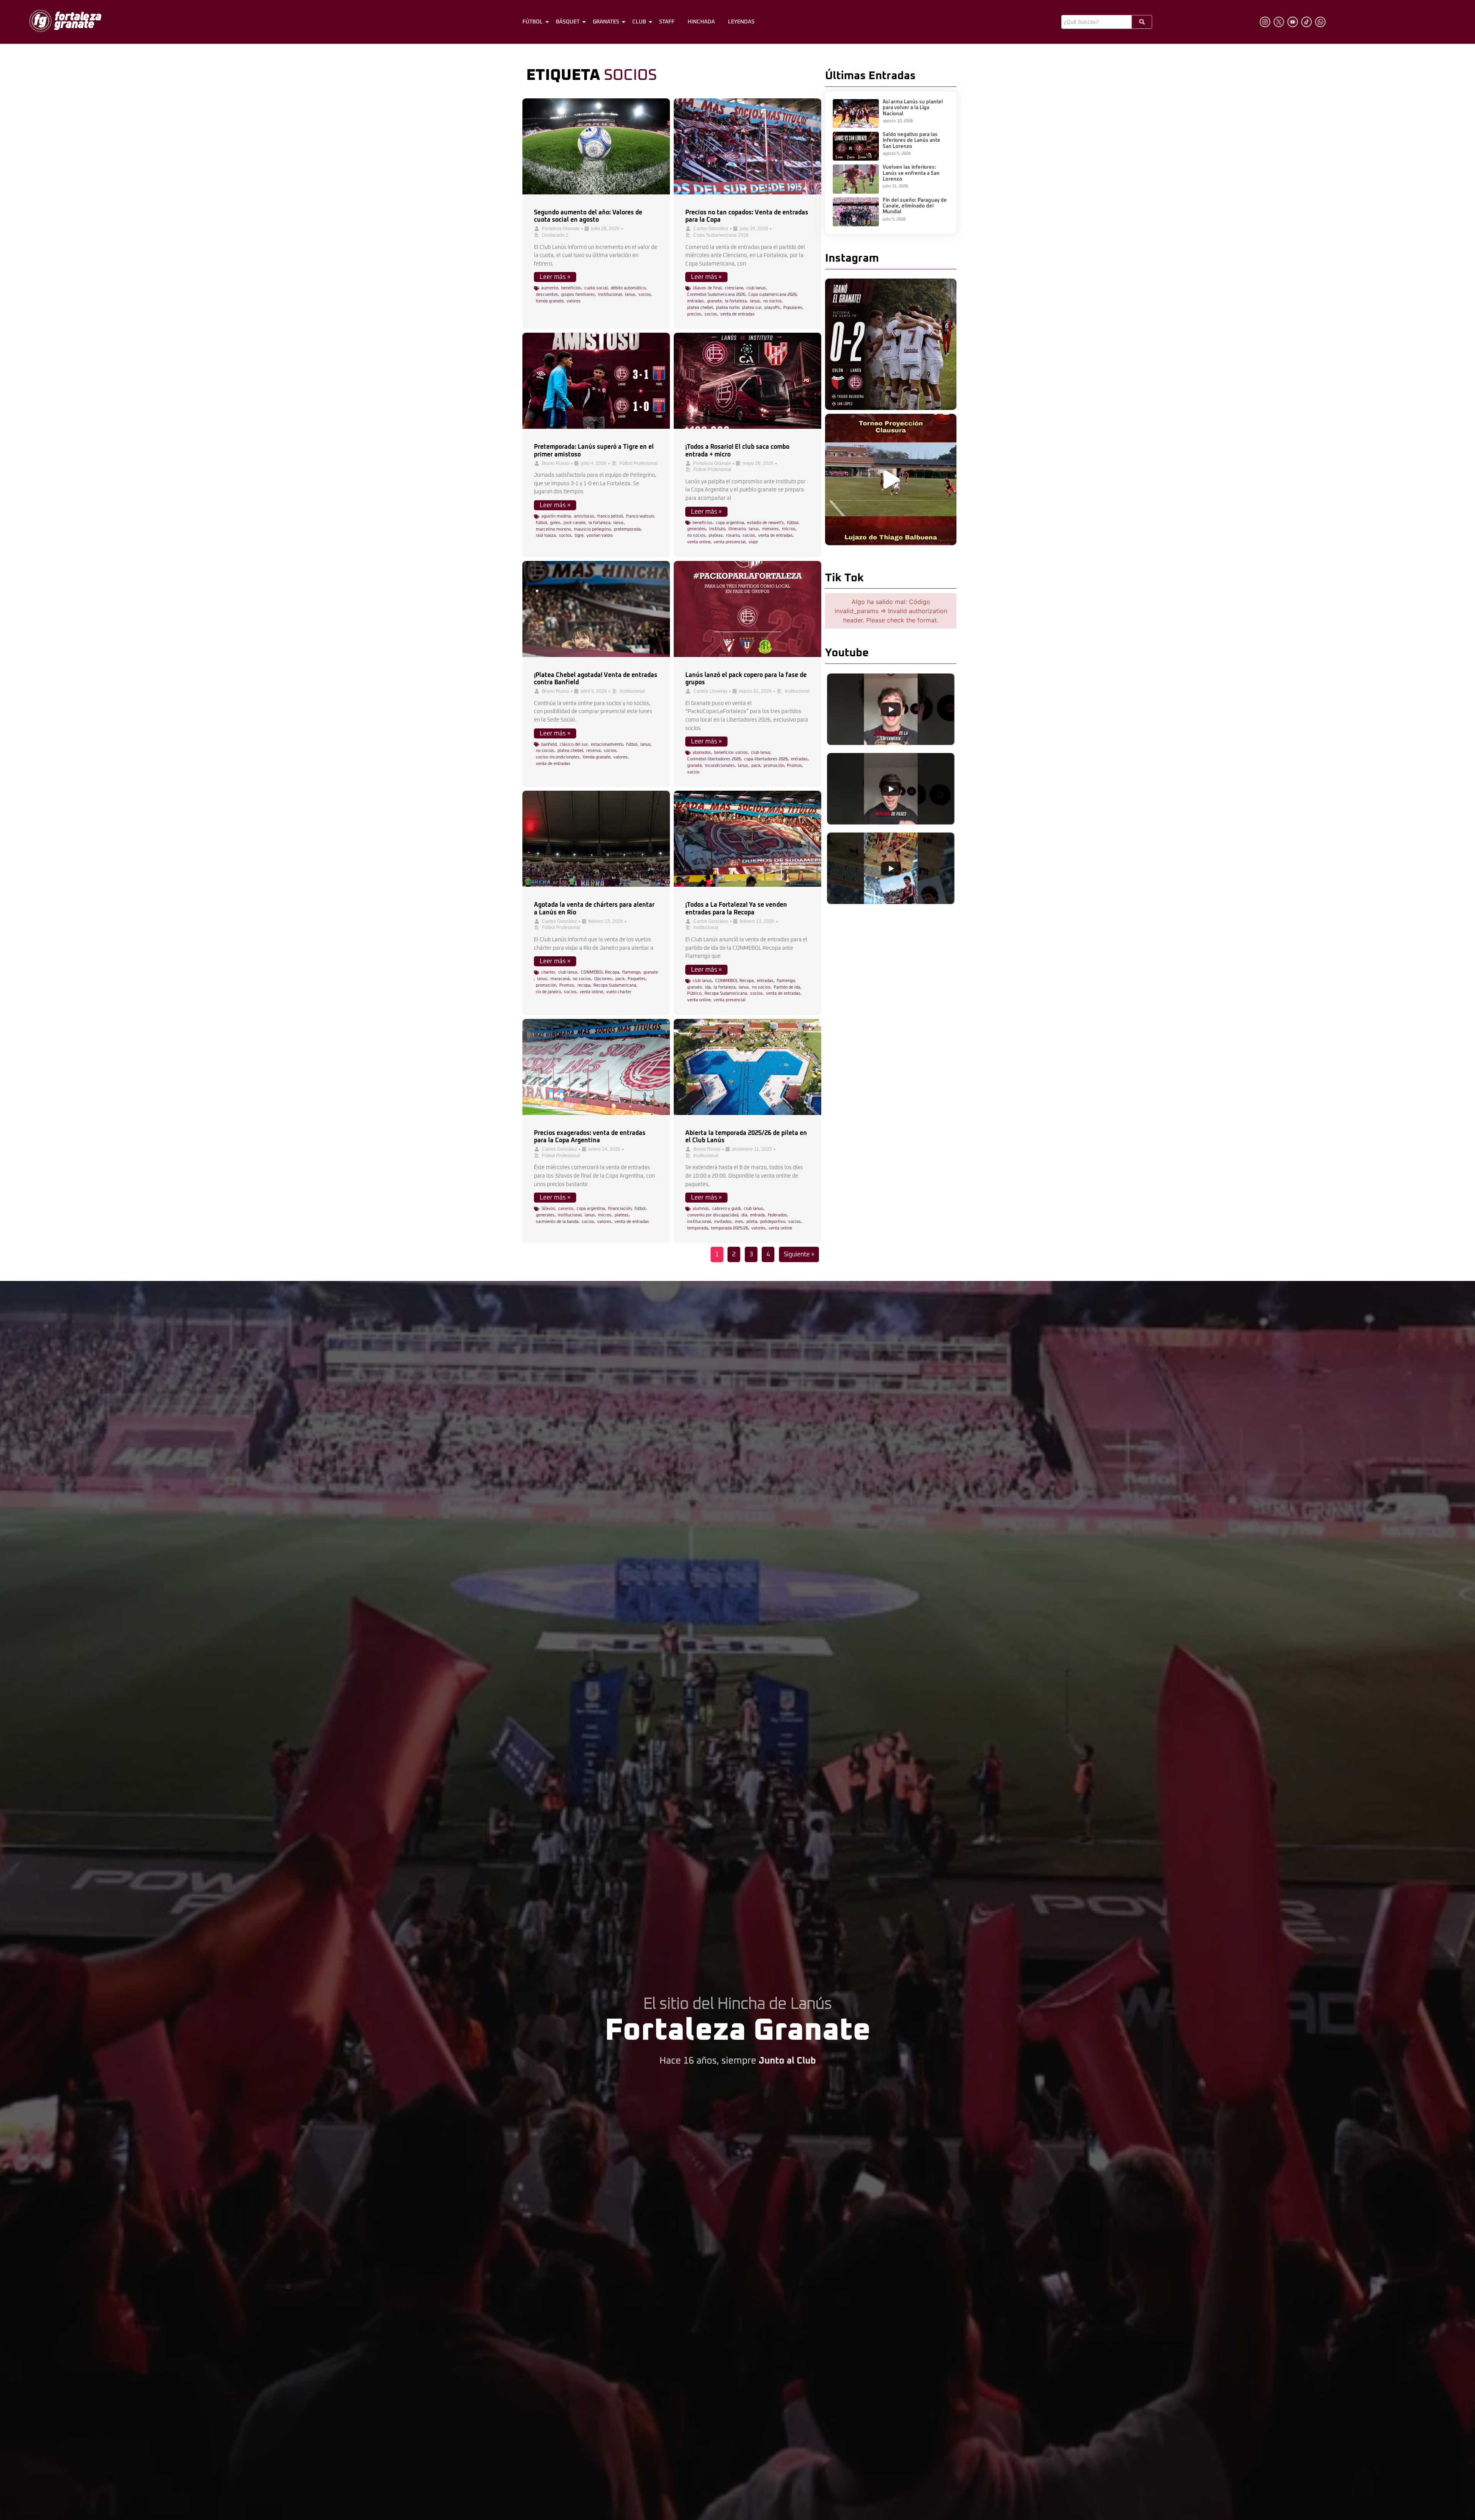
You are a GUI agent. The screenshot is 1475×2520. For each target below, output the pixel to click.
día (744, 1215)
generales (697, 529)
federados (777, 1215)
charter (548, 972)
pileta (752, 1222)
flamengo (631, 972)
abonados (702, 752)
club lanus (756, 288)
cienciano (734, 288)
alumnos (701, 1209)
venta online (699, 542)
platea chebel (700, 308)
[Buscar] (1142, 22)
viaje (753, 542)
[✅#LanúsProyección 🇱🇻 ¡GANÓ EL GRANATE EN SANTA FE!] (891, 344)
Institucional (632, 691)
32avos (548, 1209)
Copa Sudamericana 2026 (721, 235)
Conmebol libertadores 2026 (714, 759)
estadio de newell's (766, 523)
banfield (549, 744)
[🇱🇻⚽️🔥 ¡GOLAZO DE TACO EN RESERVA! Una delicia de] (891, 479)
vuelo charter (619, 992)
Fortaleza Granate (561, 229)
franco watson (640, 516)
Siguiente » (799, 1254)
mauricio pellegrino (592, 529)
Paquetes (637, 979)
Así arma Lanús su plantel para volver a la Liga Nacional (913, 108)
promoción (774, 766)
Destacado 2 (555, 235)
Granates (606, 22)
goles (555, 523)
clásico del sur (574, 744)
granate (714, 301)
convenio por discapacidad (713, 1215)
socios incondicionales (558, 757)
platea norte (728, 308)
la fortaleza (736, 301)
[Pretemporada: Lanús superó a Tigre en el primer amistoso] (596, 381)
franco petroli (610, 516)
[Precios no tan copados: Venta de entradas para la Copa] (747, 146)
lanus (630, 294)
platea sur (752, 308)
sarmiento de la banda (557, 1222)
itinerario (737, 529)
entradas (696, 301)
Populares (793, 308)
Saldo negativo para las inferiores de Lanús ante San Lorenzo (912, 141)
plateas (716, 535)
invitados (723, 1222)
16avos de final (707, 288)
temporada (698, 1228)
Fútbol (533, 22)
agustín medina (556, 516)
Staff (667, 22)
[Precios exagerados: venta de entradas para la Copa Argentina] (596, 1067)
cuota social (596, 288)
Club (639, 22)
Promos (795, 766)
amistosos (584, 516)
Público (694, 993)
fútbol (541, 523)
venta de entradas (737, 314)
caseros (566, 1209)
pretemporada (627, 529)
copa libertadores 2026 (766, 759)
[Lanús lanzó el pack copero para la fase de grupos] (747, 609)
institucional (610, 294)
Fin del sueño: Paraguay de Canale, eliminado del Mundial (915, 206)
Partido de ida (787, 987)
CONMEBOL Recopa (600, 972)
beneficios (571, 288)
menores (771, 529)
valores (574, 301)
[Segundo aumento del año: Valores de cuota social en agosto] (596, 146)
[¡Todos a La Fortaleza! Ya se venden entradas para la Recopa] (747, 839)
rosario (733, 535)
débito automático (628, 288)
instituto (717, 529)
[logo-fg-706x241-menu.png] (65, 21)
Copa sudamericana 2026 (772, 294)
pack (756, 766)
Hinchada (701, 22)
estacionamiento (607, 744)
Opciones (603, 979)
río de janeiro (548, 992)
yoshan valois (600, 535)
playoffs (772, 308)
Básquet (568, 22)
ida (708, 987)
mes (739, 1222)
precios (694, 314)
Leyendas (741, 22)
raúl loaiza (546, 535)
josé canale (574, 523)
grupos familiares (578, 294)
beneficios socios (731, 752)
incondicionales (720, 766)
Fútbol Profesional (639, 463)
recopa (584, 985)
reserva (593, 751)
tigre (579, 535)
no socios (772, 301)
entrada (757, 1215)
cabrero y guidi (726, 1209)
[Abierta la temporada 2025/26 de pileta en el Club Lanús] (747, 1067)
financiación (620, 1209)
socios (645, 294)
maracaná (560, 979)
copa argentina (730, 523)
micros (789, 529)
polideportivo (773, 1222)
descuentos (547, 294)
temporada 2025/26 (730, 1228)
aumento (550, 288)
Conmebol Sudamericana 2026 (716, 294)
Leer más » (555, 277)
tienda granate (550, 301)
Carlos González (711, 229)
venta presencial (730, 542)
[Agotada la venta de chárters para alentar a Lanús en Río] (596, 839)
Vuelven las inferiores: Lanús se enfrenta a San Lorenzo (911, 173)
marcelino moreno (553, 529)
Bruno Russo (556, 463)
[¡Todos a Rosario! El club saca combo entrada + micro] (747, 381)
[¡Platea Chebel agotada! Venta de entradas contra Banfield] (596, 609)
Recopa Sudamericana (615, 985)
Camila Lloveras (710, 691)
